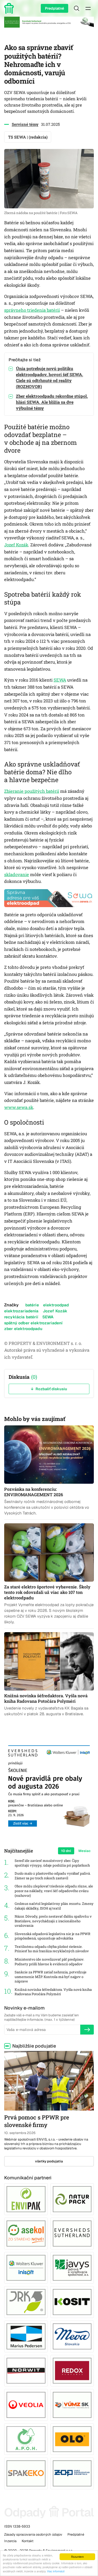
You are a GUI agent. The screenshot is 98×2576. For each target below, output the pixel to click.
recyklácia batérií (21, 1317)
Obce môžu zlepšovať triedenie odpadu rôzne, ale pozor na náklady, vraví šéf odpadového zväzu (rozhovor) (54, 1891)
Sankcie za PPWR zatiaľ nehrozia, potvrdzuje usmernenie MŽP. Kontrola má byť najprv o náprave (51, 1977)
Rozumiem (77, 2557)
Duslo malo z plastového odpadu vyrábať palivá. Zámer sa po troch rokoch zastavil (53, 1876)
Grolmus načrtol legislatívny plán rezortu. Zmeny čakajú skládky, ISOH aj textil (54, 1906)
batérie (32, 1305)
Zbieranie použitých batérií (32, 791)
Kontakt (28, 2541)
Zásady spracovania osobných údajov (33, 2534)
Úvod (10, 8)
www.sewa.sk (19, 1107)
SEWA (60, 680)
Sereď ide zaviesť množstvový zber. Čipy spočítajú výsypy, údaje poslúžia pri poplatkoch (52, 1863)
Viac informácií (56, 2571)
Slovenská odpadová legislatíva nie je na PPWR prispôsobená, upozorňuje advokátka (53, 1936)
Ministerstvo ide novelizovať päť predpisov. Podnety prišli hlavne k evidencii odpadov (49, 1962)
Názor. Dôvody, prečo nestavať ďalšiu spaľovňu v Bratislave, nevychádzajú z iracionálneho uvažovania (53, 1921)
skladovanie (17, 875)
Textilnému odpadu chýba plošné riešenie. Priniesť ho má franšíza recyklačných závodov (52, 1949)
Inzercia (10, 2541)
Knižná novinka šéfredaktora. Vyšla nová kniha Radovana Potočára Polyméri (53, 1992)
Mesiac (85, 1851)
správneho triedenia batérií (32, 310)
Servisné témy (25, 124)
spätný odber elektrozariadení (33, 1323)
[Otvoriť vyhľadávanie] (77, 8)
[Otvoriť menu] (88, 8)
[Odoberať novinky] (87, 2030)
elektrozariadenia (21, 1311)
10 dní (66, 1851)
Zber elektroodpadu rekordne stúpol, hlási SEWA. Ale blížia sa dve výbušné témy (52, 402)
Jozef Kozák (16, 545)
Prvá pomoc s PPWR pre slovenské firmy (37, 2121)
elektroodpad (56, 1305)
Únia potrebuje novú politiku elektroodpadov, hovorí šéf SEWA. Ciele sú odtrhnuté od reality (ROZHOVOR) (50, 378)
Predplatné (54, 8)
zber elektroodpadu (23, 1329)
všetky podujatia (49, 2161)
